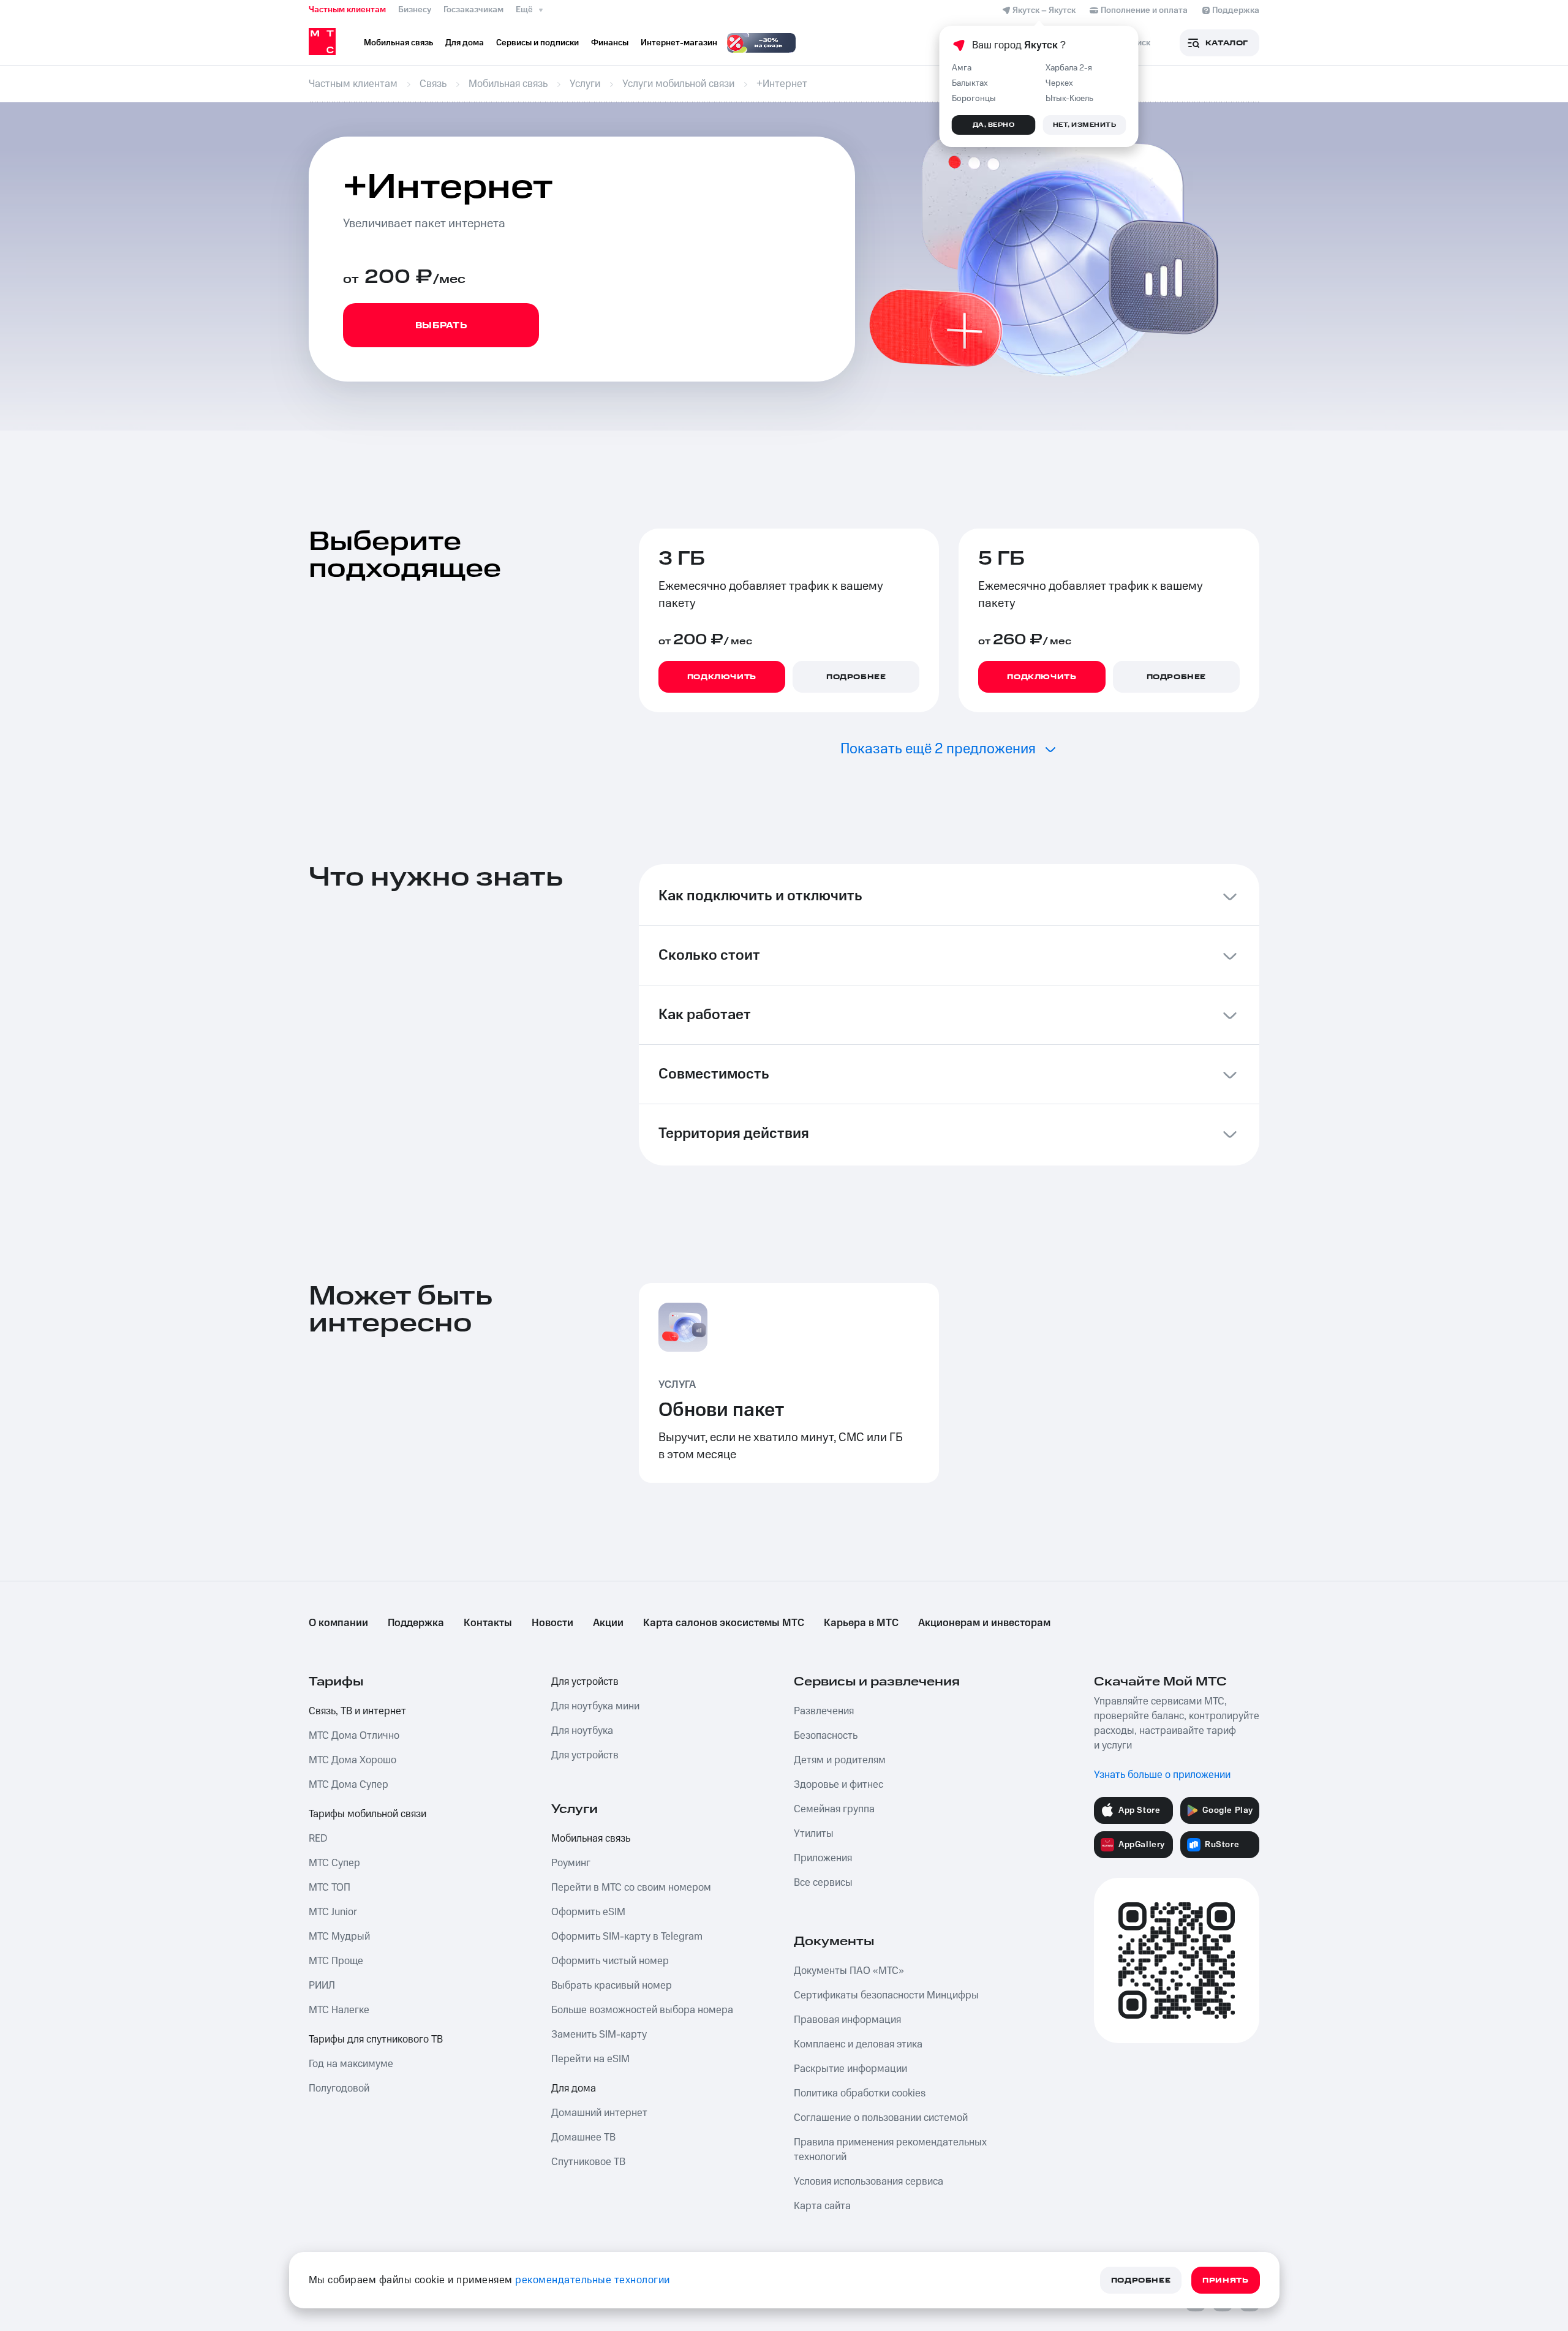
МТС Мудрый (339, 1937)
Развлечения (824, 1711)
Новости (552, 1623)
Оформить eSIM (588, 1912)
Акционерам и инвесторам (984, 1623)
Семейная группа (834, 1809)
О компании (338, 1623)
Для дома (574, 2088)
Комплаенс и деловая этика (858, 2044)
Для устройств (585, 1682)
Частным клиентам (347, 10)
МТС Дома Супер (349, 1785)
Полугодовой (339, 2088)
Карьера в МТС (861, 1623)
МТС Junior (333, 1912)
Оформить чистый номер (610, 1961)
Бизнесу (415, 10)
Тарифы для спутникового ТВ (376, 2039)
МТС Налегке (339, 2010)
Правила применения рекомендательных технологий (890, 2150)
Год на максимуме (351, 2064)
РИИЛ (322, 1986)
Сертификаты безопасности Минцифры (886, 1995)
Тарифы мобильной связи (367, 1814)
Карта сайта (822, 2206)
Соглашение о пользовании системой (881, 2118)
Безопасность (826, 1736)
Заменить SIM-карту (599, 2035)
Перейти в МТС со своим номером (631, 1888)
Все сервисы (823, 1883)
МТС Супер (334, 1863)
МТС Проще (336, 1961)
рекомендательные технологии (593, 2280)
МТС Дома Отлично (354, 1736)
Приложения (823, 1858)
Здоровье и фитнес (839, 1785)
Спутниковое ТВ (588, 2162)
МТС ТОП (330, 1888)
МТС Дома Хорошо (352, 1760)
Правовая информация (847, 2020)
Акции (608, 1623)
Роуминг (571, 1863)
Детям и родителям (840, 1760)
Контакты (488, 1623)
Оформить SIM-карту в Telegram (627, 1937)
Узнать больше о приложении (1162, 1775)
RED (318, 1839)
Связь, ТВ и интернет (357, 1711)
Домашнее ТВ (583, 2137)
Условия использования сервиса (869, 2182)
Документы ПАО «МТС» (849, 1971)
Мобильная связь (591, 1839)
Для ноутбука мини (595, 1706)
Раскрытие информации (850, 2069)
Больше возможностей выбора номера (642, 2010)
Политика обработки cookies (860, 2093)
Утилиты (814, 1834)
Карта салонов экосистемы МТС (724, 1623)
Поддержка (416, 1623)
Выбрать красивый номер (612, 1986)
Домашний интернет (599, 2113)
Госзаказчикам (473, 10)
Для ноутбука (582, 1731)
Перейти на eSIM (590, 2059)
